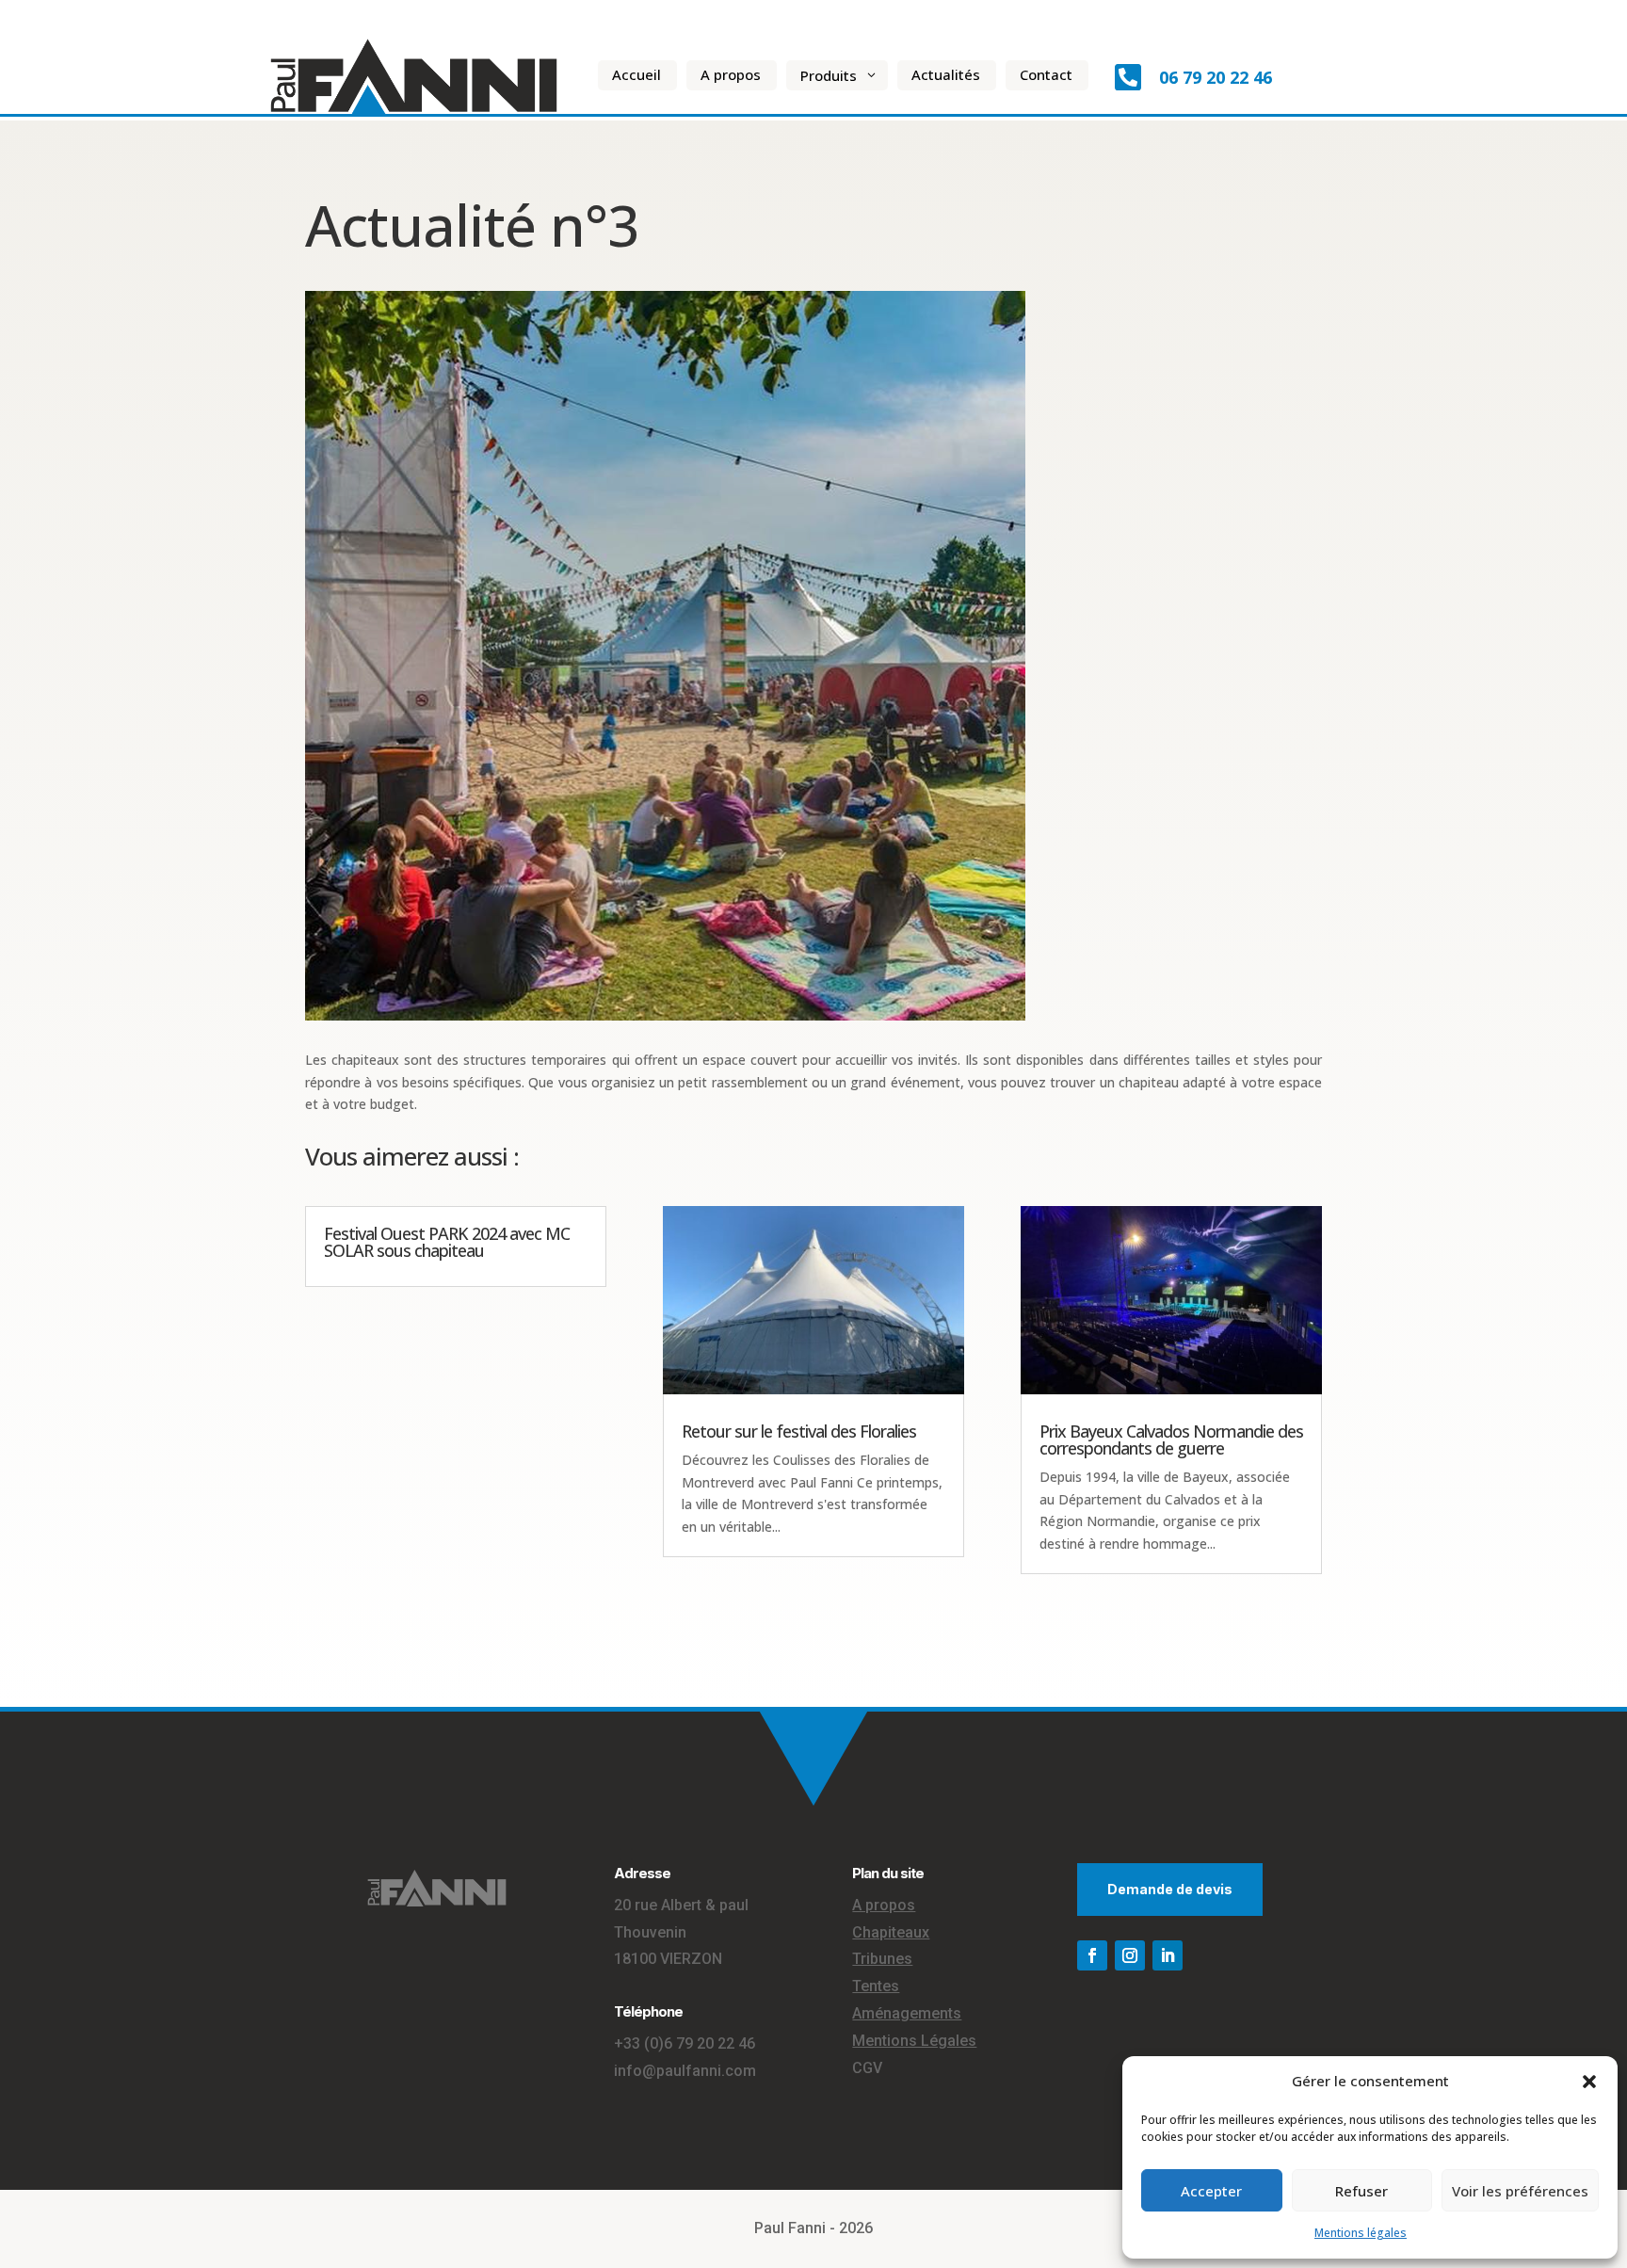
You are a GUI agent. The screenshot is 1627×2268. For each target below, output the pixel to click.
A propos (884, 1905)
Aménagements (907, 2013)
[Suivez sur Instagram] (1130, 1955)
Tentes (876, 1986)
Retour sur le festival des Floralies (799, 1431)
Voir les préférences (1520, 2191)
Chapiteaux (891, 1932)
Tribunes (882, 1959)
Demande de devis (1170, 1889)
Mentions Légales (914, 2041)
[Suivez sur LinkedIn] (1168, 1955)
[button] (1589, 2082)
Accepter (1211, 2191)
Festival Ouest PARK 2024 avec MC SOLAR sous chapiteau (447, 1242)
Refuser (1361, 2191)
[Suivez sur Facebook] (1092, 1955)
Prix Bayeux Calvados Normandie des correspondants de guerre (1171, 1440)
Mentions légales (1361, 2233)
